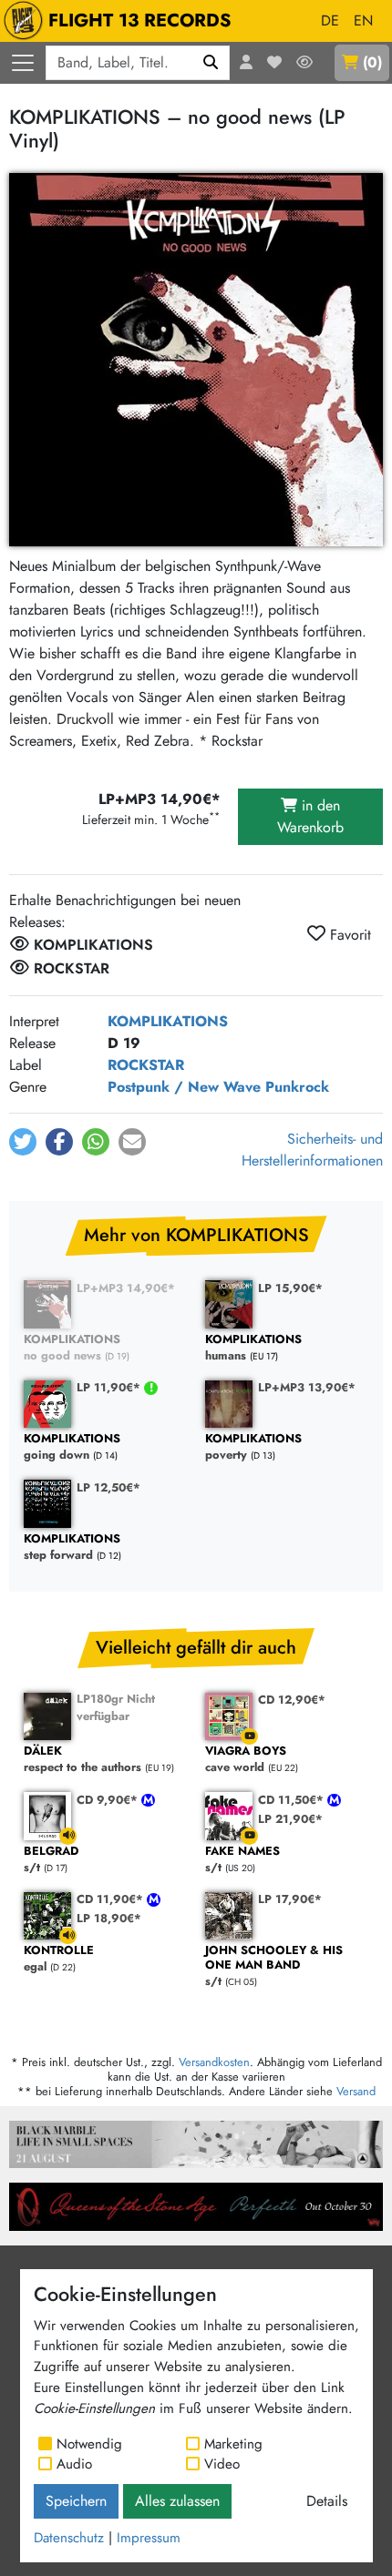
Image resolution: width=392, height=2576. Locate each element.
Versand (356, 2091)
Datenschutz (69, 2538)
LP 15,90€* (290, 1288)
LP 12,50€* (108, 1487)
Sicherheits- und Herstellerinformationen (312, 1150)
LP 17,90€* (290, 1899)
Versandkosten (214, 2062)
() (372, 62)
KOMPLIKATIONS (168, 1021)
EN (363, 20)
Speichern (76, 2501)
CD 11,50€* (293, 1800)
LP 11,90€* (110, 1387)
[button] (23, 1142)
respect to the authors (83, 1760)
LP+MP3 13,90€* (307, 1387)
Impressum (149, 2538)
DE (330, 20)
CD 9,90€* (109, 1800)
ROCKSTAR (146, 1065)
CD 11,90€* (112, 1899)
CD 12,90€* (292, 1700)
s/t (274, 1966)
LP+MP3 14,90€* (126, 1288)
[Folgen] (304, 63)
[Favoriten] (274, 63)
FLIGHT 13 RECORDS (140, 20)
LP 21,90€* (290, 1819)
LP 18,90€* (109, 1918)
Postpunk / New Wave (184, 1087)
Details (327, 2501)
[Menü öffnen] (23, 63)
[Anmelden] (246, 63)
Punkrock (297, 1087)
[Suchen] (211, 63)
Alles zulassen (177, 2501)
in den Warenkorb (310, 816)
